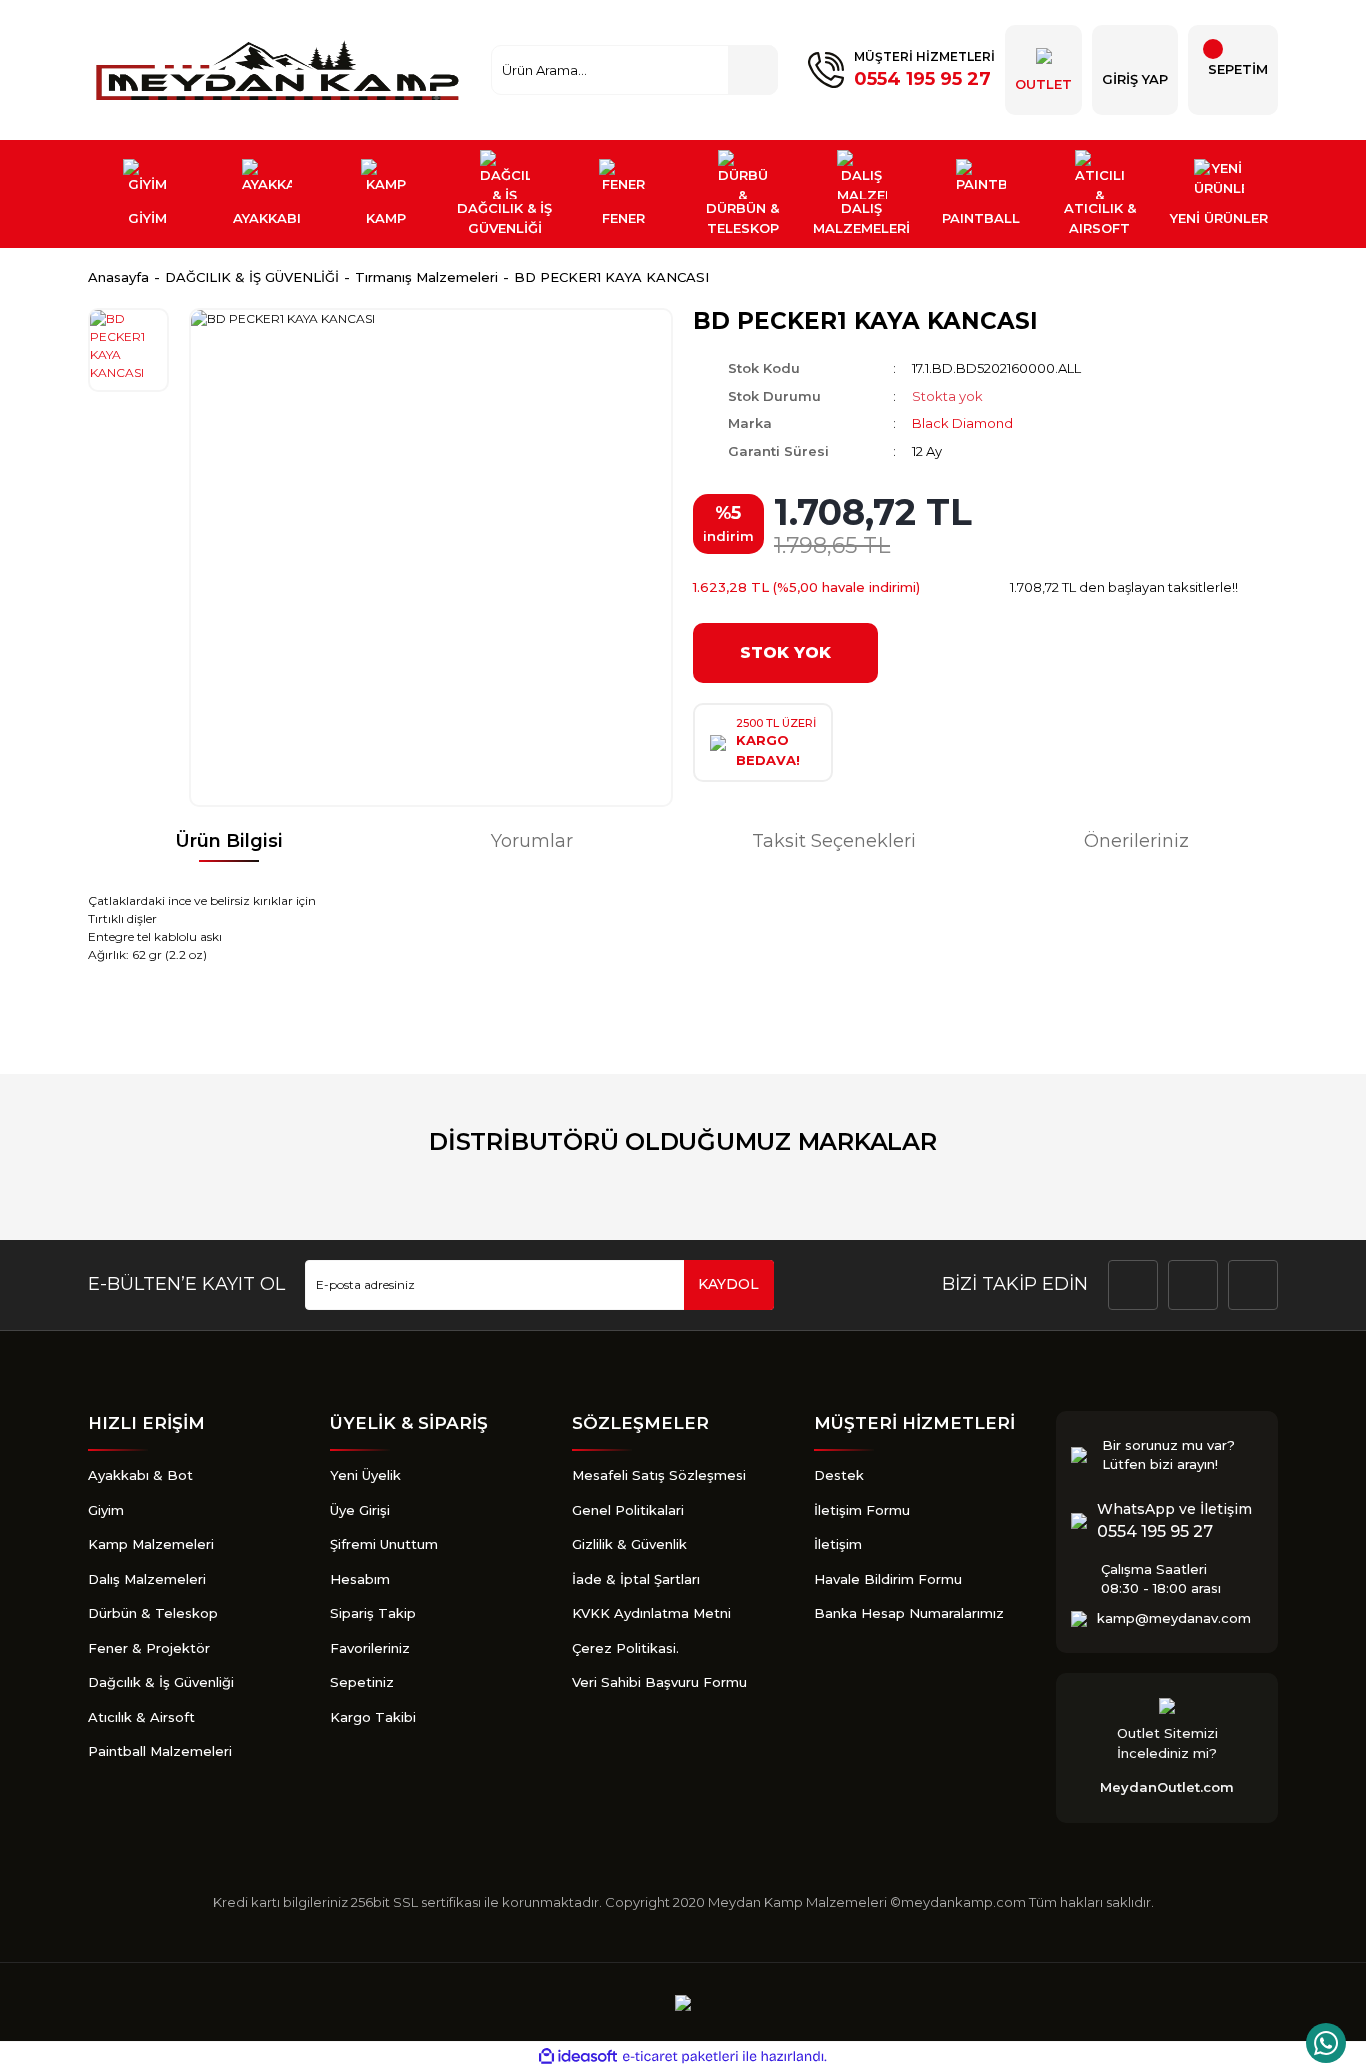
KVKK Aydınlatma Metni (651, 1613)
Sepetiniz (362, 1682)
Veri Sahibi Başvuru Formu (659, 1682)
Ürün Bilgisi (229, 841)
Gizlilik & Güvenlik (629, 1544)
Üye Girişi (360, 1510)
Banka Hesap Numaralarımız (909, 1613)
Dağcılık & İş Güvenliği (161, 1682)
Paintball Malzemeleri (160, 1751)
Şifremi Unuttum (384, 1544)
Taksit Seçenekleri (834, 841)
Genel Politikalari (628, 1510)
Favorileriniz (370, 1648)
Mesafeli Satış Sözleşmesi (659, 1475)
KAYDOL (728, 1284)
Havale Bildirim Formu (888, 1579)
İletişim (838, 1544)
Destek (839, 1475)
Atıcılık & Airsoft (141, 1717)
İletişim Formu (862, 1510)
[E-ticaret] (680, 2057)
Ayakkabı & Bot (140, 1475)
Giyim (106, 1510)
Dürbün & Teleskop (153, 1613)
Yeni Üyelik (365, 1475)
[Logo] (280, 70)
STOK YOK (785, 652)
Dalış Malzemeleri (147, 1579)
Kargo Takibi (373, 1717)
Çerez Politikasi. (625, 1648)
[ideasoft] (578, 2057)
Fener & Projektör (149, 1648)
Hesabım (360, 1579)
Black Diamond (962, 423)
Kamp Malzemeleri (151, 1544)
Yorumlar (532, 841)
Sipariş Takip (373, 1613)
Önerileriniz (1136, 841)
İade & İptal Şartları (636, 1579)
